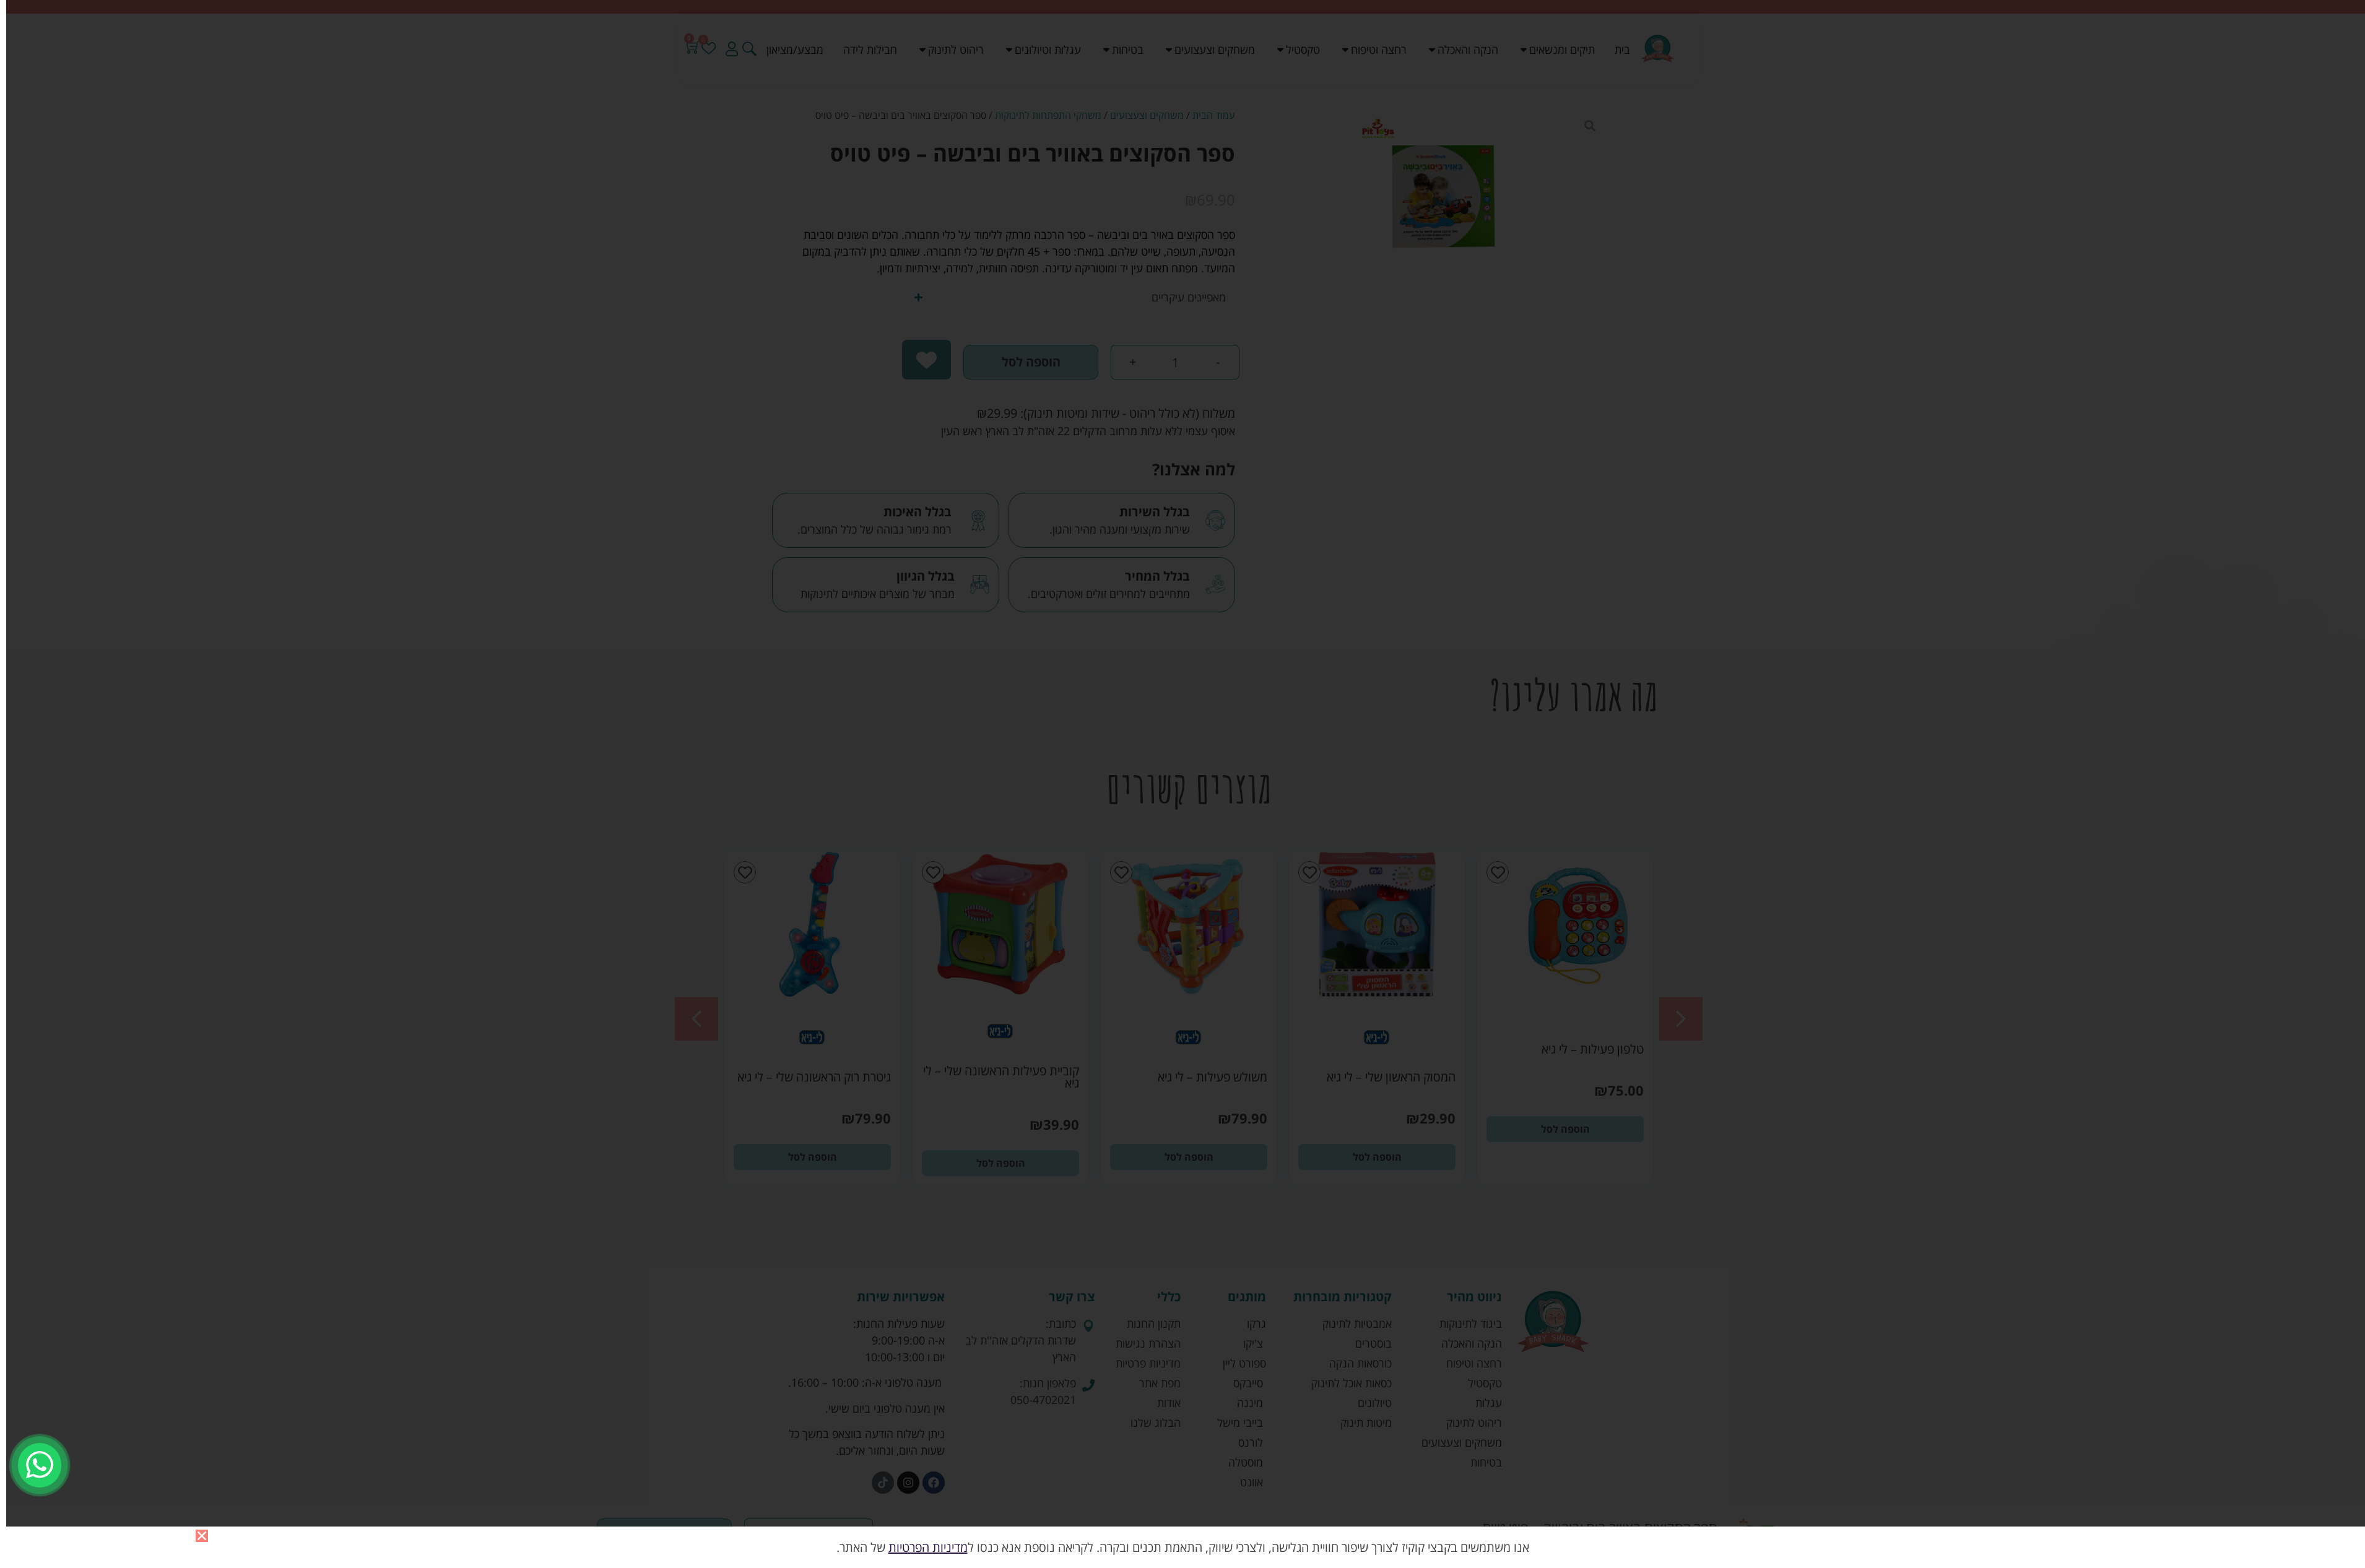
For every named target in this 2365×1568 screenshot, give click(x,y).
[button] (202, 1536)
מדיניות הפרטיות (928, 1547)
